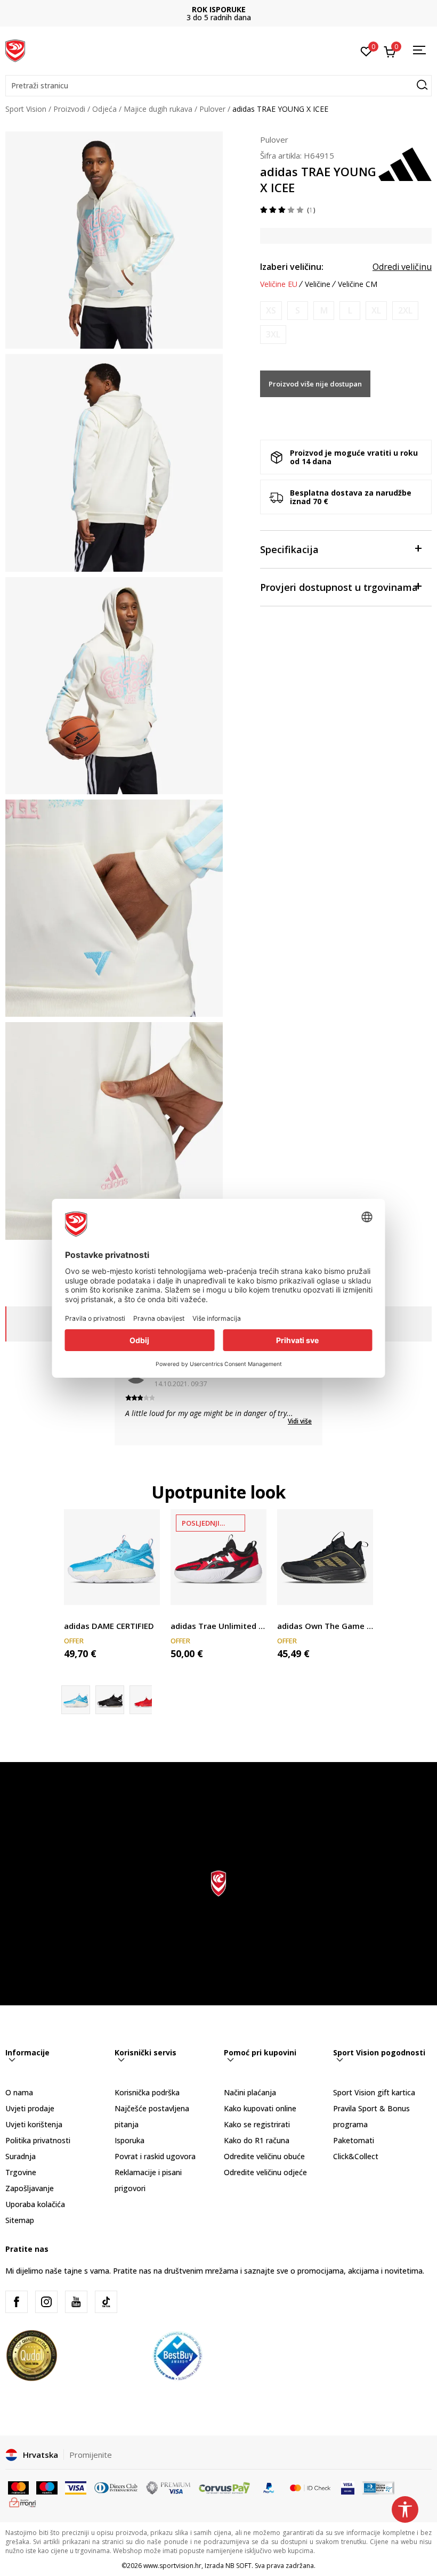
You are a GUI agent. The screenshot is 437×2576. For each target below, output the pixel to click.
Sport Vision (26, 109)
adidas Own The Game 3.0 (325, 1626)
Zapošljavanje (30, 2188)
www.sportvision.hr (172, 2566)
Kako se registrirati (257, 2124)
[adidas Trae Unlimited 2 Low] (218, 1557)
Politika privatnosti (38, 2140)
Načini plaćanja (250, 2092)
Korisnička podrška (147, 2092)
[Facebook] (17, 2302)
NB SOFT (238, 2566)
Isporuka (130, 2140)
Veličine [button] (318, 284)
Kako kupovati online (260, 2108)
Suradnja (21, 2156)
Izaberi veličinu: (292, 267)
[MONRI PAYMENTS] (23, 2501)
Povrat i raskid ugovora (155, 2156)
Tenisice (78, 1614)
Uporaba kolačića (35, 2204)
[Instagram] (46, 2302)
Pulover (212, 109)
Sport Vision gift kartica (374, 2092)
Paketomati (354, 2140)
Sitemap (20, 2220)
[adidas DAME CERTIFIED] (112, 1557)
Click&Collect (356, 2156)
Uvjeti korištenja (34, 2124)
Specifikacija (289, 549)
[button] (218, 86)
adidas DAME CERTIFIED (109, 1626)
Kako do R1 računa (257, 2140)
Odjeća (104, 109)
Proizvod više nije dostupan (315, 384)
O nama (19, 2092)
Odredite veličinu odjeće (265, 2172)
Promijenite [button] (91, 2455)
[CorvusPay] (224, 2487)
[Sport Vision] (15, 50)
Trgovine (21, 2172)
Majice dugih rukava (158, 109)
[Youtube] (76, 2302)
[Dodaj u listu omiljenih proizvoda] (145, 1590)
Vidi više (300, 1421)
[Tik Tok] (106, 2302)
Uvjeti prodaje (30, 2108)
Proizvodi (69, 109)
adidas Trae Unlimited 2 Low (218, 1626)
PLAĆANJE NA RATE (218, 9)
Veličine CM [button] (358, 284)
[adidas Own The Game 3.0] (325, 1557)
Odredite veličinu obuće (264, 2156)
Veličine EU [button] (279, 284)
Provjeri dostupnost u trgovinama (339, 587)
